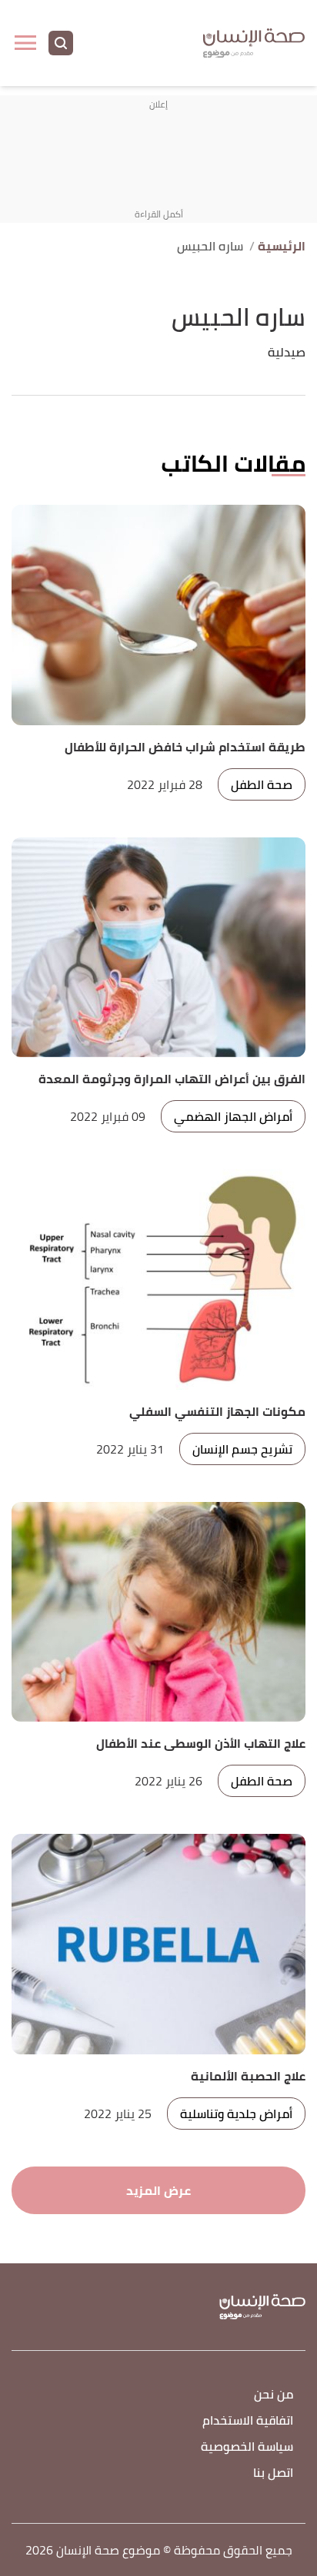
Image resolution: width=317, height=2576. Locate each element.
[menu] (25, 43)
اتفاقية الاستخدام (248, 2421)
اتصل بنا (273, 2473)
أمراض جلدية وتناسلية (236, 2114)
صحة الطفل (262, 784)
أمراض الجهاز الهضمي (233, 1116)
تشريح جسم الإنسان (242, 1449)
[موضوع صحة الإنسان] (254, 43)
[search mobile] (61, 43)
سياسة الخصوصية (247, 2447)
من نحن (274, 2395)
